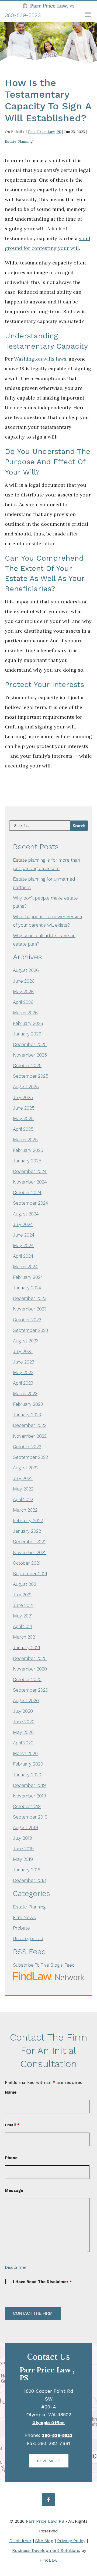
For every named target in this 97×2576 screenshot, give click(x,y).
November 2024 (30, 1182)
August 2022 (26, 1468)
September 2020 (31, 1690)
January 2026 (27, 1034)
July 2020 (23, 1711)
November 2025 (30, 1055)
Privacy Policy (71, 2541)
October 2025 (27, 1065)
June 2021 (23, 1605)
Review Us (49, 2461)
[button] (88, 15)
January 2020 (27, 1775)
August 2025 (26, 1087)
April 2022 (23, 1499)
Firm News (24, 1917)
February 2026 (28, 1023)
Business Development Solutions (46, 2550)
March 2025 (25, 1140)
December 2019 (29, 1785)
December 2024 (30, 1171)
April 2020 (23, 1743)
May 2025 (23, 1119)
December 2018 (29, 1880)
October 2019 (27, 1806)
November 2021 (29, 1552)
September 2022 (30, 1457)
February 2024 (28, 1277)
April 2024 (23, 1256)
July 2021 (22, 1595)
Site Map (44, 2541)
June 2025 (24, 1108)
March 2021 (25, 1637)
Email (12, 2125)
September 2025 (31, 1076)
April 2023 (23, 1383)
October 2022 (27, 1447)
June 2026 (24, 981)
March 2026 (25, 1013)
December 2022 (30, 1425)
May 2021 (23, 1616)
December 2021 (29, 1542)
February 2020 (28, 1764)
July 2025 (23, 1097)
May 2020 (23, 1732)
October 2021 (27, 1563)
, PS (47, 2374)
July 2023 (23, 1351)
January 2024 (27, 1288)
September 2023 (30, 1330)
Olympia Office (48, 2423)
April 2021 (23, 1626)
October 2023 (27, 1320)
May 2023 (23, 1372)
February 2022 (28, 1521)
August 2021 (25, 1584)
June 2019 (23, 1849)
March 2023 (25, 1394)
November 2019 (30, 1796)
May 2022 (23, 1489)
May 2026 (23, 992)
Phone (11, 2158)
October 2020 (27, 1679)
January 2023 (27, 1415)
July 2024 (23, 1224)
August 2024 (26, 1214)
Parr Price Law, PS (45, 132)
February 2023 (28, 1404)
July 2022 (23, 1478)
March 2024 (25, 1267)
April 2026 (23, 1002)
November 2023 (30, 1309)
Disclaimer (16, 2267)
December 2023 (30, 1298)
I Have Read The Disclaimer (42, 2282)
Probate (21, 1928)
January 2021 (27, 1647)
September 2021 (30, 1574)
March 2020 (25, 1753)
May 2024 (23, 1245)
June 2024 (24, 1235)
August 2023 (26, 1341)
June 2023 (24, 1362)
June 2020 (24, 1722)
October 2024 (27, 1192)
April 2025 (23, 1129)
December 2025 (30, 1044)
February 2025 (28, 1150)
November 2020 (30, 1669)
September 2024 (31, 1203)
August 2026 (26, 970)
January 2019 (27, 1870)
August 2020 (26, 1701)
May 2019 (23, 1859)
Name (11, 2092)
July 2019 (22, 1838)
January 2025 (27, 1161)
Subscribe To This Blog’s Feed (44, 1965)
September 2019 (30, 1817)
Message (14, 2191)
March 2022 (25, 1510)
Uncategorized (28, 1938)
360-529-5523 (23, 15)
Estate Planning (19, 141)
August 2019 (25, 1828)
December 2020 (30, 1658)
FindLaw (48, 2560)
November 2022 (30, 1436)
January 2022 (27, 1531)
